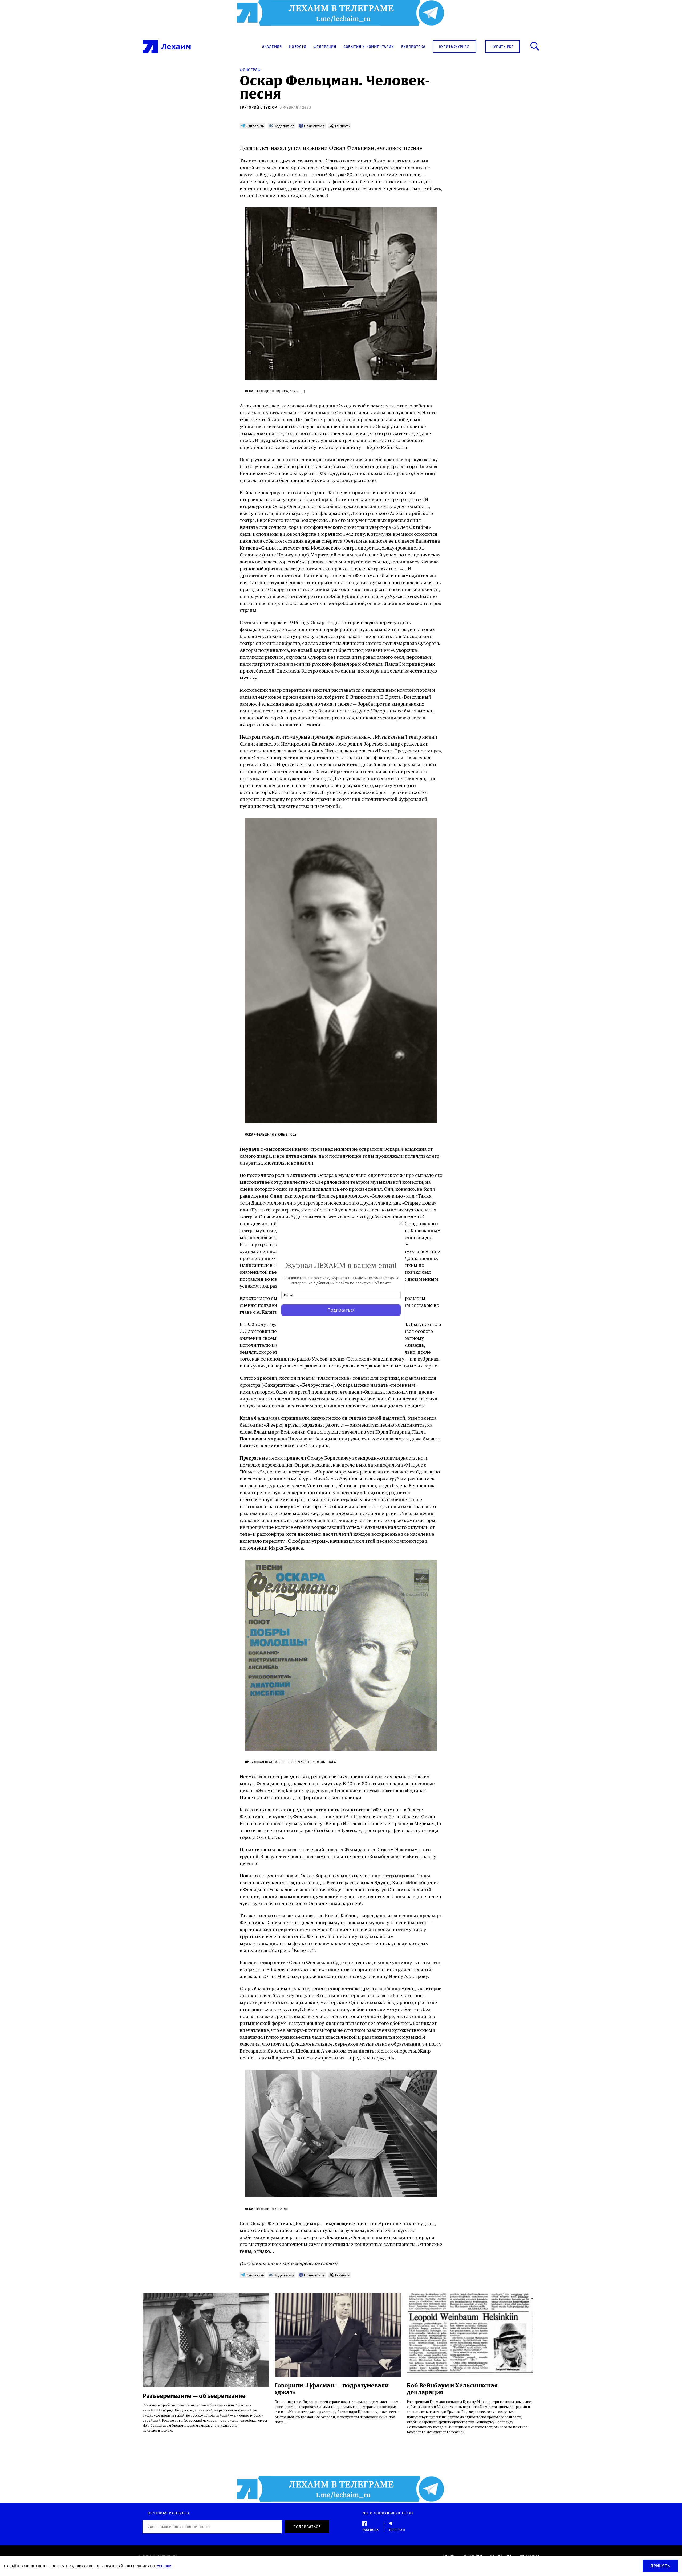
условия (165, 2566)
